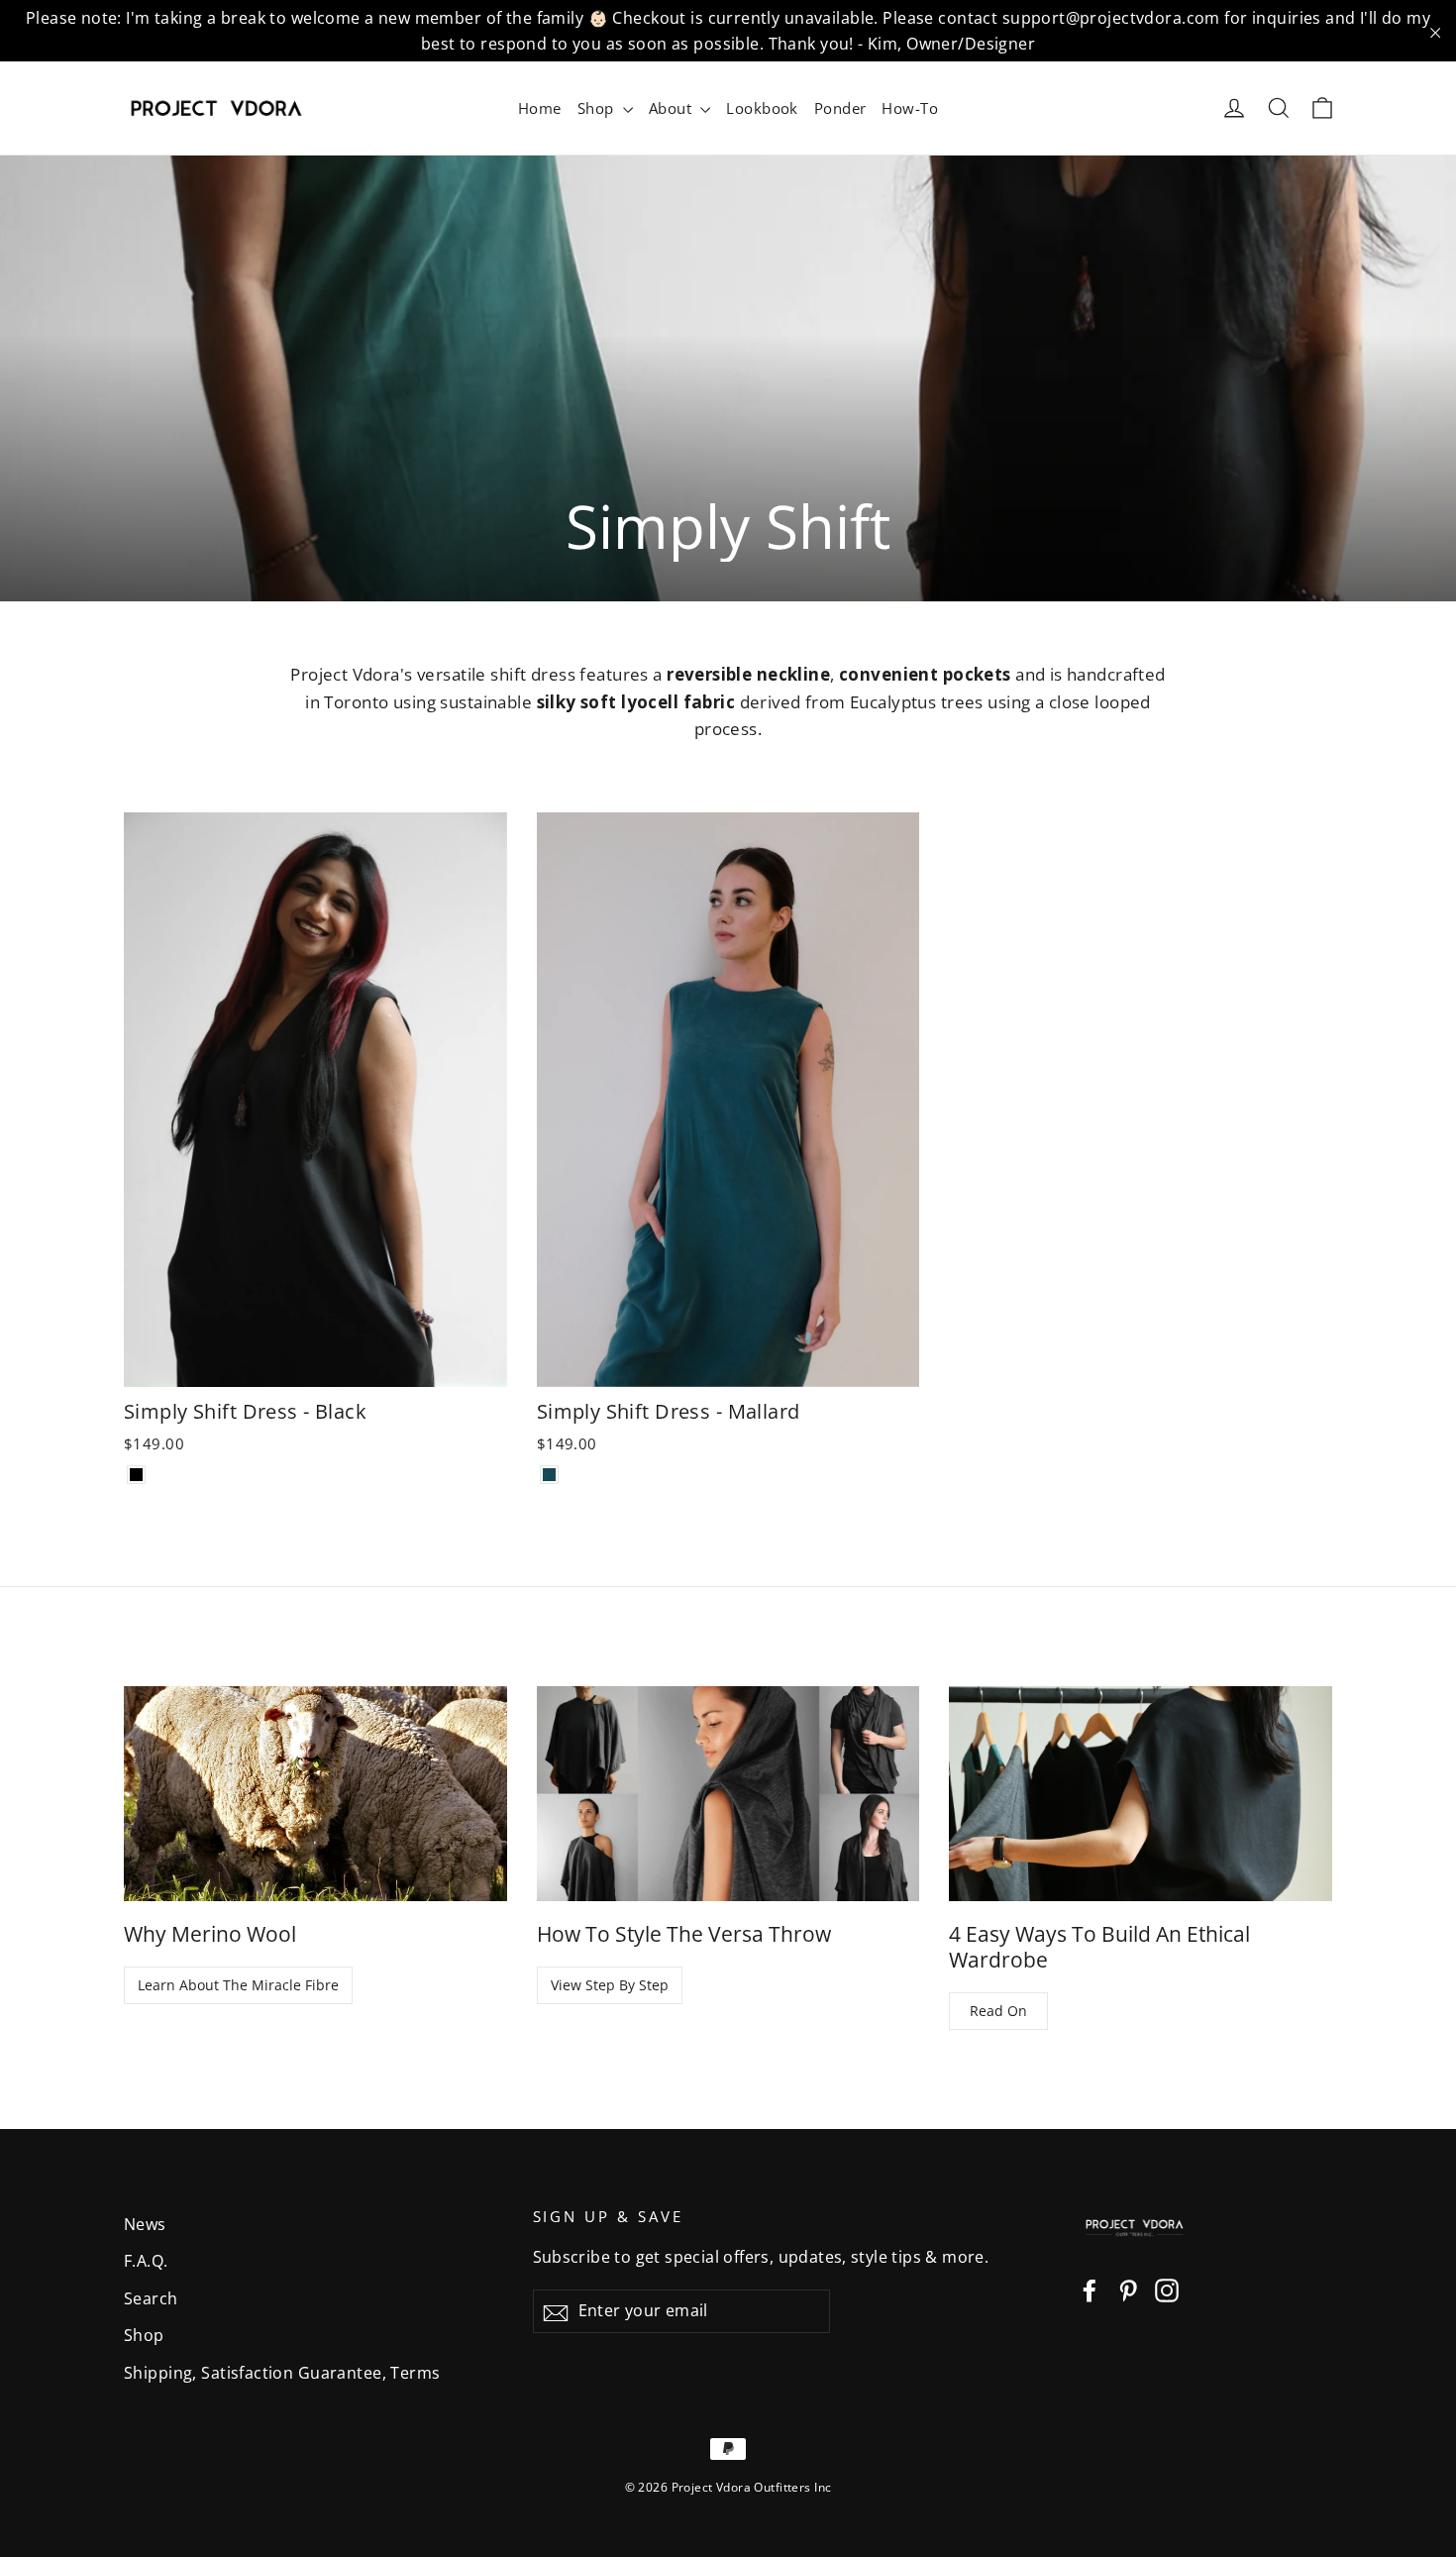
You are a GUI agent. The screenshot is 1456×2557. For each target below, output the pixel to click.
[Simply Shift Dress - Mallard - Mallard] (549, 1475)
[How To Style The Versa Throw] (728, 1794)
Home (540, 108)
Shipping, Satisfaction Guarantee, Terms (282, 2373)
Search (151, 2298)
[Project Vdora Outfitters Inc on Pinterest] (1128, 2288)
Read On (998, 2011)
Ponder (840, 108)
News (145, 2224)
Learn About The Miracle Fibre (238, 1985)
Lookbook (762, 108)
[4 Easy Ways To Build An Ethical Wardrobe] (1141, 1794)
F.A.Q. (146, 2261)
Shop (598, 108)
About (673, 108)
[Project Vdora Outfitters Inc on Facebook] (1090, 2288)
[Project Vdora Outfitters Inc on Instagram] (1167, 2288)
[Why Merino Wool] (315, 1794)
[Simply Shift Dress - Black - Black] (136, 1475)
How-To (910, 108)
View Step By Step (610, 1985)
